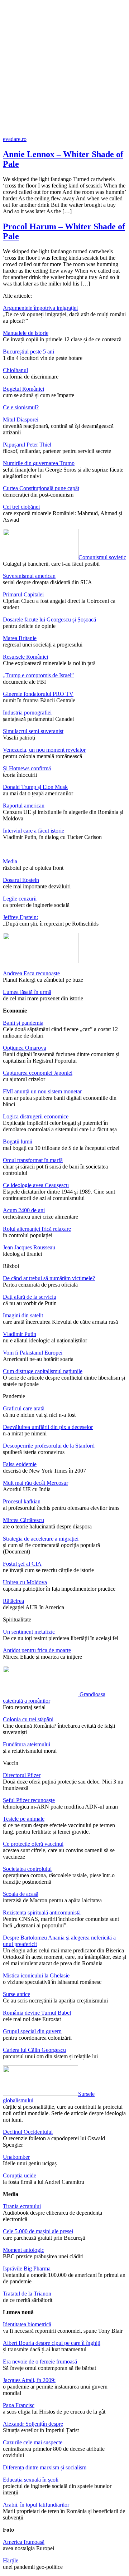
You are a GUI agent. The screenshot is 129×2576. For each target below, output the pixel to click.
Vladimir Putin (20, 1334)
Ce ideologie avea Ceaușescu (36, 1185)
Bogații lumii (18, 1141)
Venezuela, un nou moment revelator (44, 750)
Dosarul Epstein (21, 880)
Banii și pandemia (23, 1023)
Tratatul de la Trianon (27, 2294)
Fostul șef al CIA (22, 1564)
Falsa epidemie (20, 1464)
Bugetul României (23, 389)
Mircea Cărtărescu (23, 1520)
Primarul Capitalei (23, 594)
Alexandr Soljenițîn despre (33, 2424)
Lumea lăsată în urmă (27, 992)
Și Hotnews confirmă (27, 768)
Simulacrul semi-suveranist (33, 731)
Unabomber (16, 2157)
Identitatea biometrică (27, 2324)
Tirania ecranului (22, 2206)
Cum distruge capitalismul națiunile (43, 1371)
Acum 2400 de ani (24, 1210)
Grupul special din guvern (32, 2031)
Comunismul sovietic (102, 557)
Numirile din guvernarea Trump (39, 463)
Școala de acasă (21, 1894)
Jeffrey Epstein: (20, 917)
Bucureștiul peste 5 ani (28, 352)
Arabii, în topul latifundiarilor (36, 2505)
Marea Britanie (20, 638)
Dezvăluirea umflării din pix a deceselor (48, 1427)
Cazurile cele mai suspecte (33, 2442)
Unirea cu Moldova (25, 1582)
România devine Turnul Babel (37, 2013)
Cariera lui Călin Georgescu (34, 2050)
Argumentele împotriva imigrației (40, 308)
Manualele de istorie (26, 333)
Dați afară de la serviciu (30, 1297)
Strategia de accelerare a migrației (41, 1539)
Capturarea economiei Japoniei (38, 1073)
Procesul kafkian (22, 1501)
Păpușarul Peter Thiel (27, 445)
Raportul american (24, 806)
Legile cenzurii (20, 899)
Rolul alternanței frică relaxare (37, 1229)
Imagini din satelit (23, 1315)
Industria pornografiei (27, 713)
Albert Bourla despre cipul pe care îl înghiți (52, 2343)
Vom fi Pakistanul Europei (33, 1353)
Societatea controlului (27, 1869)
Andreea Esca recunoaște (31, 973)
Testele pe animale (24, 1819)
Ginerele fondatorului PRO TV (38, 694)
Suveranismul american (29, 576)
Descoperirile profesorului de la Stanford (49, 1446)
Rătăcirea (13, 1601)
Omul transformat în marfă (33, 1160)
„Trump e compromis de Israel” (38, 675)
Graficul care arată (24, 1408)
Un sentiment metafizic (29, 1632)
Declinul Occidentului (28, 2132)
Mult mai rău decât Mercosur (35, 1483)
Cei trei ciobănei (21, 507)
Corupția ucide (20, 2175)
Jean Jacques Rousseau (29, 1247)
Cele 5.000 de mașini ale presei (38, 2231)
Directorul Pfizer (22, 1775)
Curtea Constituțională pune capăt (41, 488)
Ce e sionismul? (21, 407)
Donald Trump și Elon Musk (35, 787)
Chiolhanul (15, 370)
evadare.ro (15, 139)
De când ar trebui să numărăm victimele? (49, 1278)
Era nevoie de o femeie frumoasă (40, 2362)
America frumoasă (24, 2542)
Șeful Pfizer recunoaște (29, 1800)
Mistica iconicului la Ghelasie (36, 1975)
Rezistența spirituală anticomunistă (42, 1913)
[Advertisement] (64, 68)
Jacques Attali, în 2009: (29, 2380)
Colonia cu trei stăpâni (28, 1719)
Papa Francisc (19, 2405)
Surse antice (16, 1994)
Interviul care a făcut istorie (34, 831)
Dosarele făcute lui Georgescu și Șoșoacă (49, 619)
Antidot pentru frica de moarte (37, 1650)
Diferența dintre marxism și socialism (45, 2467)
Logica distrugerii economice (36, 1116)
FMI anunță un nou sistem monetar (42, 1091)
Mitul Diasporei (21, 419)
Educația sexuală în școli (31, 2480)
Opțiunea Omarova (25, 1048)
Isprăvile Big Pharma (27, 2268)
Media (10, 861)
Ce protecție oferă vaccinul (33, 1844)
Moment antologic (23, 2250)
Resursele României (25, 657)
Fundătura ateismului (27, 1744)
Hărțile (11, 2560)
